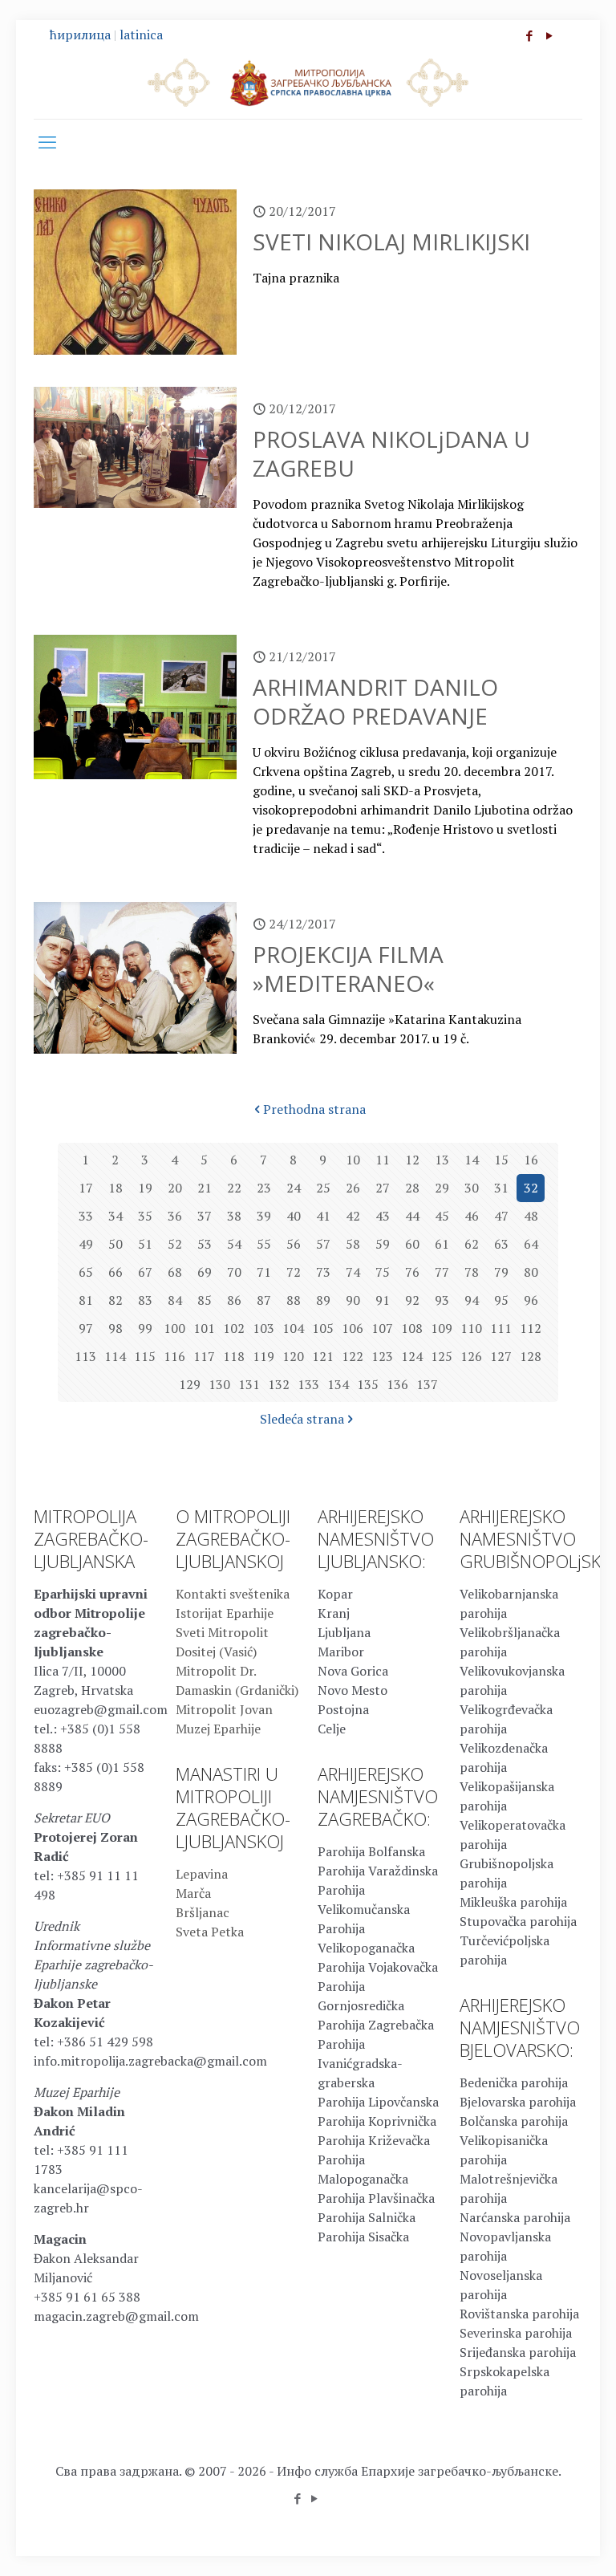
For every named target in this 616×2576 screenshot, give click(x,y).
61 (442, 1244)
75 (383, 1272)
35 (145, 1216)
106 (353, 1328)
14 (472, 1160)
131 (249, 1384)
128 (531, 1356)
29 (442, 1188)
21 (205, 1188)
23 (264, 1188)
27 (383, 1188)
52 (175, 1244)
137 (427, 1384)
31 (501, 1188)
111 (501, 1328)
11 (383, 1160)
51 (145, 1244)
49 (86, 1244)
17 (86, 1188)
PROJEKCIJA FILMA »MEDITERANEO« (348, 969)
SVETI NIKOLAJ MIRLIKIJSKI (391, 242)
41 (323, 1216)
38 (234, 1216)
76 (412, 1272)
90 (353, 1300)
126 (471, 1356)
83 (145, 1300)
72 (294, 1272)
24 (294, 1188)
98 (115, 1328)
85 (205, 1300)
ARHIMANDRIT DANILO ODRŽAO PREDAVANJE (375, 701)
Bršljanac (203, 1912)
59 (383, 1244)
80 (531, 1272)
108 (412, 1328)
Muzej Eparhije (218, 1729)
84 (175, 1300)
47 (501, 1216)
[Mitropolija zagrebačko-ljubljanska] (308, 82)
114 (115, 1356)
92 (412, 1300)
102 (234, 1328)
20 (175, 1188)
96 (531, 1300)
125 (442, 1356)
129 (190, 1384)
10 (353, 1160)
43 (383, 1216)
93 (442, 1300)
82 (115, 1300)
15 (501, 1160)
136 (397, 1384)
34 (115, 1216)
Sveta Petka (210, 1932)
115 (145, 1356)
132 (279, 1384)
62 (472, 1244)
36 (175, 1216)
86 (234, 1300)
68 (175, 1272)
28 (412, 1188)
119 (263, 1356)
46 (472, 1216)
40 (294, 1216)
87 (264, 1300)
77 (442, 1272)
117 (204, 1356)
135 (368, 1384)
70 (234, 1272)
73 (323, 1272)
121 (323, 1356)
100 (174, 1328)
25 (323, 1188)
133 (308, 1384)
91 (383, 1300)
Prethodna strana (314, 1109)
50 (115, 1244)
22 (234, 1188)
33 (86, 1216)
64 (531, 1244)
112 (531, 1328)
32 (531, 1188)
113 (85, 1356)
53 (205, 1244)
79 (501, 1272)
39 (264, 1216)
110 (471, 1328)
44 (412, 1216)
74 (353, 1272)
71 (264, 1272)
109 (442, 1328)
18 (115, 1188)
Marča (193, 1893)
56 (294, 1244)
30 (472, 1188)
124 (412, 1356)
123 (382, 1356)
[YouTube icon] (549, 35)
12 (412, 1160)
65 (86, 1272)
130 (219, 1384)
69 (205, 1272)
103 (263, 1328)
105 (323, 1328)
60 (412, 1244)
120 (293, 1356)
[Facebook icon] (529, 35)
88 (294, 1300)
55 (264, 1244)
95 (501, 1300)
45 (442, 1216)
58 (353, 1244)
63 (501, 1244)
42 (353, 1216)
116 (174, 1356)
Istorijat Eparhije (225, 1613)
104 (293, 1328)
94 (472, 1300)
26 (353, 1188)
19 (145, 1188)
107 (382, 1328)
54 (234, 1244)
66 (115, 1272)
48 (531, 1216)
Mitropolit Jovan (224, 1709)
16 (531, 1160)
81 (86, 1300)
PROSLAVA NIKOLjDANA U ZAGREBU (391, 453)
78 (472, 1272)
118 (234, 1356)
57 (323, 1244)
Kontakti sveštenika (233, 1594)
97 (86, 1328)
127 (501, 1356)
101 (204, 1328)
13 (442, 1160)
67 (145, 1272)
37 (205, 1216)
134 (338, 1384)
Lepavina (202, 1874)
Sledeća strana (302, 1419)
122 (353, 1356)
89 (323, 1300)
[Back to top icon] (539, 2543)
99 (145, 1328)
